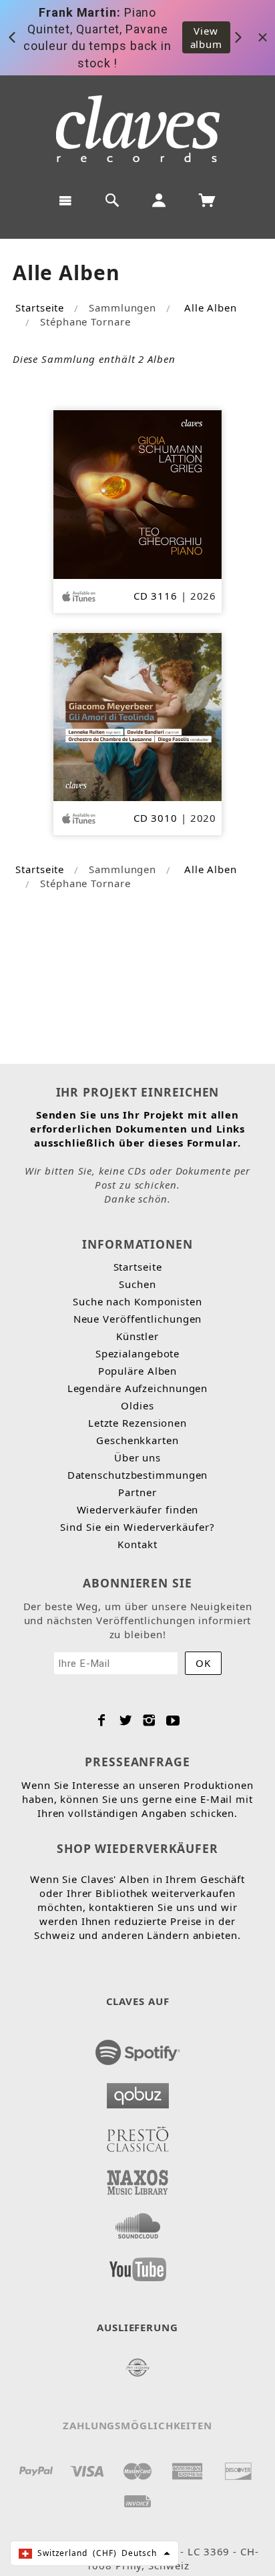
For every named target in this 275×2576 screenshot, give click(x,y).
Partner (137, 1492)
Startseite (40, 307)
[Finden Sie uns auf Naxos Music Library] (138, 2178)
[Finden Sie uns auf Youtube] (138, 2265)
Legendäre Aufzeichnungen (138, 1388)
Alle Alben (211, 307)
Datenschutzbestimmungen (138, 1475)
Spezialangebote (138, 1353)
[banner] (138, 129)
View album (207, 37)
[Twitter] (126, 1720)
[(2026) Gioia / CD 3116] (138, 493)
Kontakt (137, 1544)
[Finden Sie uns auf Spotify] (138, 2048)
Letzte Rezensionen (137, 1423)
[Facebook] (102, 1720)
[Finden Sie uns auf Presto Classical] (138, 2135)
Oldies (137, 1405)
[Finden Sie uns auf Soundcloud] (138, 2222)
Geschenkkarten (137, 1440)
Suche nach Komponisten (137, 1301)
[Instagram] (149, 1720)
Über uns (137, 1457)
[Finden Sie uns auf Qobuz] (138, 2092)
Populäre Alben (138, 1371)
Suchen (137, 1284)
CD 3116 (156, 596)
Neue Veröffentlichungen (138, 1319)
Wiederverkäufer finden (138, 1509)
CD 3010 (156, 818)
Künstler (137, 1336)
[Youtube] (173, 1720)
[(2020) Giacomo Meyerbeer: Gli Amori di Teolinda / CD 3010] (138, 716)
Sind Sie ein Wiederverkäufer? (137, 1527)
